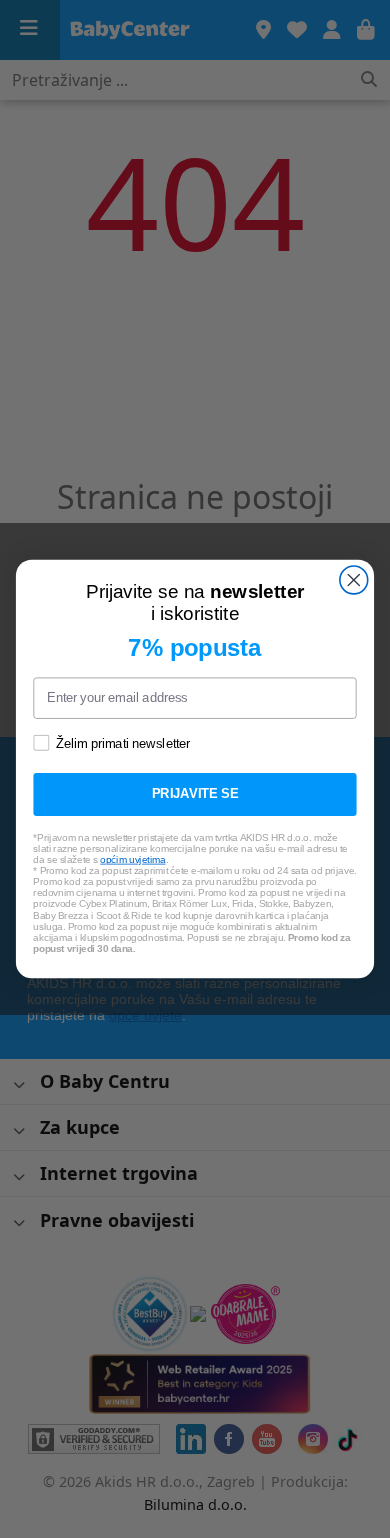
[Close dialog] (354, 580)
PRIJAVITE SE (195, 794)
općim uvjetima (132, 859)
